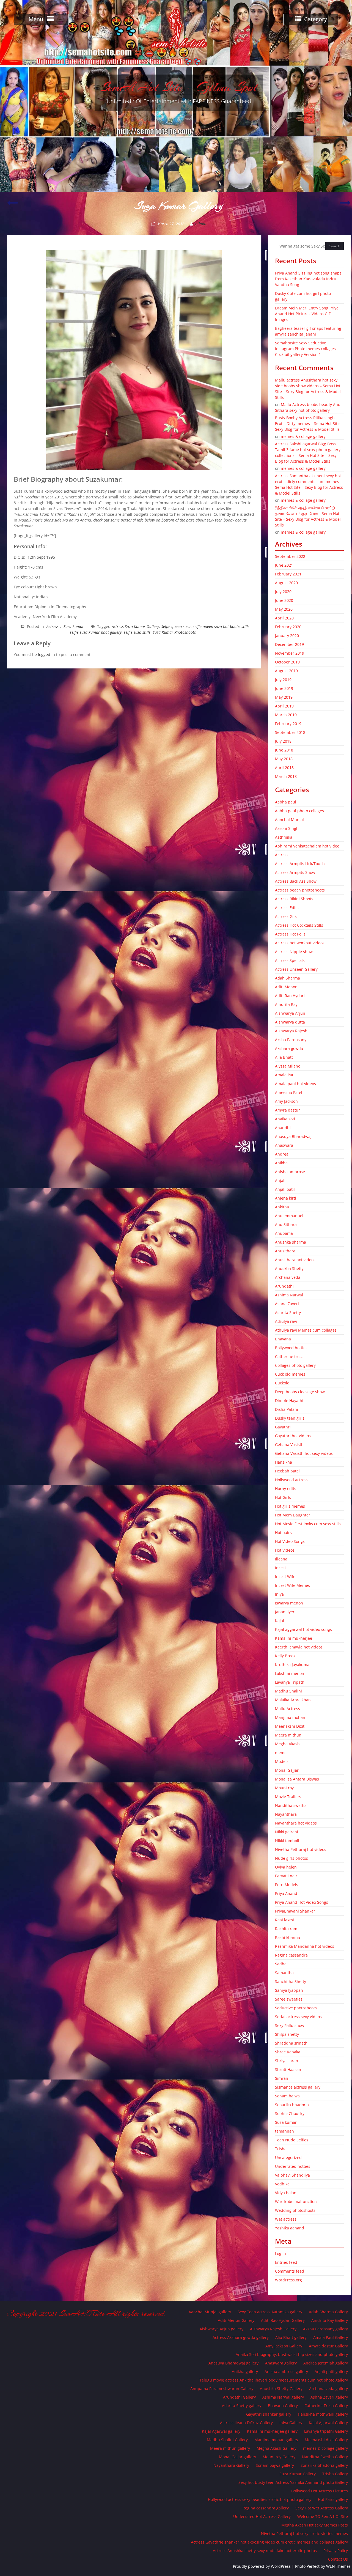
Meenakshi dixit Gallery (326, 2440)
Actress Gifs (286, 916)
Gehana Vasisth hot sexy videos (304, 1453)
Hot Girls (283, 1497)
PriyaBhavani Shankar (295, 1911)
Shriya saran (287, 2061)
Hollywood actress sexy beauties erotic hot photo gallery (260, 2499)
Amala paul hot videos (295, 1084)
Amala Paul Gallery (331, 2337)
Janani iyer (285, 1612)
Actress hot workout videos (300, 943)
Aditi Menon (286, 987)
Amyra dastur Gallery (328, 2346)
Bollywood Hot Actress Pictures (320, 2491)
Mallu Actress (288, 1709)
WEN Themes (338, 2566)
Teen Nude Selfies (292, 2140)
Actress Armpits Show (295, 872)
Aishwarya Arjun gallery (222, 2329)
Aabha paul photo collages (299, 811)
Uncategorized (288, 2157)
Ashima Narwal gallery (283, 2397)
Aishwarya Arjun (290, 1013)
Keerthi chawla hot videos (299, 1647)
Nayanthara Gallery (231, 2465)
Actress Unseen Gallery (296, 969)
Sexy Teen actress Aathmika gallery (270, 2312)
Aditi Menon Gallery (236, 2320)
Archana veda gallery (328, 2389)
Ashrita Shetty (288, 1312)
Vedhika (282, 2184)
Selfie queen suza (176, 626)
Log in (280, 2253)
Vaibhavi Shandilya (292, 2175)
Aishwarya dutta (290, 1022)
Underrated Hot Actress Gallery (262, 2516)
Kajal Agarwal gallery (221, 2431)
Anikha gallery (245, 2371)
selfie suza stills (137, 632)
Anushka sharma (291, 1242)
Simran (282, 2078)
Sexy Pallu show (290, 2025)
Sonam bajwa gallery (275, 2465)
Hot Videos (285, 1550)
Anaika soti (285, 1119)
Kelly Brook (285, 1656)
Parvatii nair (286, 1876)
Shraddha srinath (291, 2043)
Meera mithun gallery (230, 2448)
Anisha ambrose (290, 1172)
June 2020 (284, 600)
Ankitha (282, 1207)
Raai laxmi (284, 1920)
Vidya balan (286, 2193)
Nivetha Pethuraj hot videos (301, 1849)
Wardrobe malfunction (296, 2201)
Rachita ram (286, 1929)
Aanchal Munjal (289, 820)
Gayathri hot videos (293, 1436)
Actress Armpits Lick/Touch (300, 864)
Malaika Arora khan (293, 1700)
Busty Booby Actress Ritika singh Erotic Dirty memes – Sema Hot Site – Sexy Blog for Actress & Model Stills (309, 423)
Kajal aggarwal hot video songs (303, 1629)
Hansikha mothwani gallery (323, 2414)
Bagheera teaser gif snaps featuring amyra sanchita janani (308, 331)
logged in (46, 655)
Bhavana (283, 1339)
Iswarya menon (289, 1603)
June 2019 (284, 688)
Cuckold (282, 1383)
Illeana (281, 1559)
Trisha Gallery (335, 2474)
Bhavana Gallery (283, 2406)
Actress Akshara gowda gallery (241, 2337)
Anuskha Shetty (289, 1268)
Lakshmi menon (290, 1673)
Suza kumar (74, 626)
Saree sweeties (289, 1999)
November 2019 (290, 653)
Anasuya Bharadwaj (293, 1136)
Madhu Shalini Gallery (227, 2440)
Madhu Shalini (288, 1691)
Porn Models (287, 1885)
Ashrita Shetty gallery (242, 2406)
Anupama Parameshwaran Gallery (222, 2389)
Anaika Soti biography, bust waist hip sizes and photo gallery (292, 2354)
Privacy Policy (336, 2551)
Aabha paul (286, 802)
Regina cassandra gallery (266, 2508)
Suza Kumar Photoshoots (174, 632)
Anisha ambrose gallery (286, 2371)
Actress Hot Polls (290, 934)
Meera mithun (288, 1735)
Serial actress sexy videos (298, 2017)
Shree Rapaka (288, 2052)
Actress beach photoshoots (300, 890)
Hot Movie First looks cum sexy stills (308, 1524)
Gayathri (283, 1427)
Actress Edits (287, 908)
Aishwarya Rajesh (291, 1031)
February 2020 (288, 627)
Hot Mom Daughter (293, 1515)
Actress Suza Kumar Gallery (135, 626)
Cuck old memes (290, 1374)
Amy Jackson (286, 1101)
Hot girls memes (290, 1506)
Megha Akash (287, 1744)
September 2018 (290, 732)
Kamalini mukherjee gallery (272, 2431)
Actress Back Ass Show (296, 881)
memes (282, 1753)
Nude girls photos (291, 1858)
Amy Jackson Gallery (284, 2346)
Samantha (284, 1973)
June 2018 (284, 750)
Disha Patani (287, 1409)
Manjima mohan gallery (276, 2440)
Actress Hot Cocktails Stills (299, 925)
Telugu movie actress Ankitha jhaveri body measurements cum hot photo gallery (274, 2380)
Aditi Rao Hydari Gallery (283, 2320)
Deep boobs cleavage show (300, 1392)
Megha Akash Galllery (277, 2448)
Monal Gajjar (287, 1770)
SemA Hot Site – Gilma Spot (179, 87)
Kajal (280, 1621)
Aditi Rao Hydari (290, 996)
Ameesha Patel (289, 1092)
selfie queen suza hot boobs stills (221, 626)
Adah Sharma (288, 978)
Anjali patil (285, 1189)
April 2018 (284, 768)
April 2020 (284, 618)
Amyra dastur (288, 1110)
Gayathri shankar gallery (269, 2414)
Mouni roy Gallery (279, 2457)
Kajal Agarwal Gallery (328, 2423)
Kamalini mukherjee (294, 1638)
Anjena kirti (286, 1198)
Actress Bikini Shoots (294, 899)
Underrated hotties (293, 2166)
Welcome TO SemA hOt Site (323, 2516)
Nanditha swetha (291, 1805)
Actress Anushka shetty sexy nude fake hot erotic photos (265, 2551)
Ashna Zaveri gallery (329, 2397)
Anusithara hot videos (295, 1260)
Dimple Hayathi (289, 1401)
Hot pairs (283, 1533)
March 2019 (286, 715)
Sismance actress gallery (298, 2087)
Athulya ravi (286, 1321)
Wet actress (286, 2219)
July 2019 (283, 680)
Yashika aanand (290, 2228)
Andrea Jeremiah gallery (326, 2363)
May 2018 (284, 759)
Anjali (280, 1180)
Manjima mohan (290, 1717)
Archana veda (288, 1277)
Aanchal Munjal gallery (210, 2312)
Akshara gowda (289, 1048)
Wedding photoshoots (295, 2210)
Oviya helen (286, 1867)
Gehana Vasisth (289, 1445)
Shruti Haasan (288, 2069)
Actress (53, 626)
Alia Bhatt (284, 1057)
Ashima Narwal (289, 1295)
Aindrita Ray (286, 1004)
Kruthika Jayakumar (293, 1665)
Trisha (281, 2149)
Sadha (281, 1964)
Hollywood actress (292, 1480)
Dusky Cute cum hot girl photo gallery (303, 296)
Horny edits (286, 1489)
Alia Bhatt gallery (291, 2337)
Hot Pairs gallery (333, 2499)
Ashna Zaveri (287, 1304)
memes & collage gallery (303, 436)
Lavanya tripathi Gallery (326, 2431)
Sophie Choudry (290, 2113)
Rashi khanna (288, 1937)
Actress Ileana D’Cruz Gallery (246, 2423)
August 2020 (286, 583)
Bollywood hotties (291, 1348)
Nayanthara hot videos (296, 1823)
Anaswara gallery (281, 2363)
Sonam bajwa (287, 2096)
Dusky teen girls (290, 1418)
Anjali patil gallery (331, 2371)
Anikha (281, 1163)
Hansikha (284, 1462)
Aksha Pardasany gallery (325, 2329)
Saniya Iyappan (289, 1990)
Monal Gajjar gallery (237, 2457)
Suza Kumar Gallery (298, 2474)
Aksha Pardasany (291, 1040)
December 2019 (289, 644)
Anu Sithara (286, 1224)
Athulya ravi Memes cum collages (306, 1330)
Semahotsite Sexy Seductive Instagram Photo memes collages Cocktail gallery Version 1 (305, 349)
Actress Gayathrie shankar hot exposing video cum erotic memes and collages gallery (269, 2542)
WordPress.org (288, 2280)
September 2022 (290, 556)
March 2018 (286, 776)
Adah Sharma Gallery (328, 2312)
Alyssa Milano (288, 1066)
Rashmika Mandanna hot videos (305, 1946)
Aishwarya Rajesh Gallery (273, 2329)
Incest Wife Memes (292, 1585)
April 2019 (284, 706)
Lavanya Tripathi (290, 1682)
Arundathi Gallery (239, 2397)
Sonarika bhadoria (292, 2105)
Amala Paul (285, 1075)
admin (201, 224)
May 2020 (284, 609)
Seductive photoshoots (296, 2008)
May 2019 (284, 697)
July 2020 (283, 592)
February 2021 (288, 574)
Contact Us (338, 2559)
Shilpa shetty (287, 2034)
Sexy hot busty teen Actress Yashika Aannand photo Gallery (293, 2482)
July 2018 (283, 741)
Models (282, 1761)
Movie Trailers (288, 1797)
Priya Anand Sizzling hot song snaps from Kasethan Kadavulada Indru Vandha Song (308, 279)
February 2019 (288, 724)
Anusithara (285, 1251)
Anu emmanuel (289, 1216)
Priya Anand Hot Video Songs (302, 1902)
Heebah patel (287, 1471)
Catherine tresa (289, 1356)
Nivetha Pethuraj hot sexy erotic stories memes (304, 2534)
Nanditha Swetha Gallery (325, 2457)
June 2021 (284, 565)
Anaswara (284, 1145)
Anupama (284, 1233)
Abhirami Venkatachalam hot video (307, 846)
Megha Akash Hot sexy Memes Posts (315, 2525)
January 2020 (287, 636)
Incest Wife (285, 1577)
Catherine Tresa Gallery (326, 2406)
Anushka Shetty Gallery (281, 2389)
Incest (280, 1568)
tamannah (284, 2131)
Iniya (279, 1594)
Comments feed (290, 2271)
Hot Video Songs (290, 1541)
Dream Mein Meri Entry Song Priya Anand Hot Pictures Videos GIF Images (307, 314)
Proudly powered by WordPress (262, 2566)
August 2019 (286, 671)
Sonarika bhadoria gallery (324, 2465)
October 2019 (287, 662)
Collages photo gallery (295, 1365)
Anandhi (283, 1128)
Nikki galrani (287, 1832)
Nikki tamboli (287, 1841)
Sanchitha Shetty (291, 1981)
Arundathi (284, 1286)
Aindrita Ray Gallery (330, 2320)
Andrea (282, 1154)
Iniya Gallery (291, 2423)
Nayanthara (286, 1814)
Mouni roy (284, 1788)
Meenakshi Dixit (290, 1726)
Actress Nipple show (294, 952)
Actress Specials (290, 960)
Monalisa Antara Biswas (297, 1779)
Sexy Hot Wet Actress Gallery (322, 2508)
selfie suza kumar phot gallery (96, 632)
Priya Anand (286, 1893)
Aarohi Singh (287, 828)
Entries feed (286, 2262)
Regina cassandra (291, 1955)
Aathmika (284, 837)
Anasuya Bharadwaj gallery (233, 2363)
